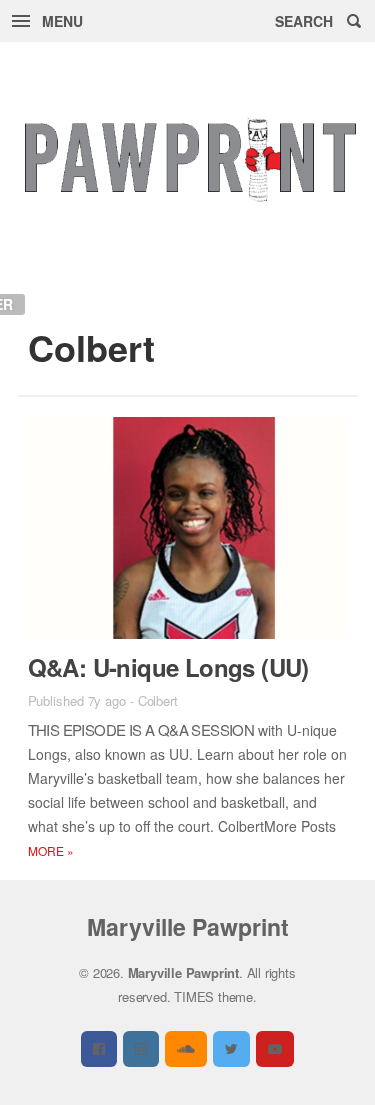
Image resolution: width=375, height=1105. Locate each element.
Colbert (158, 700)
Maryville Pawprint (188, 926)
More (51, 850)
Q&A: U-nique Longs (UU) (168, 667)
